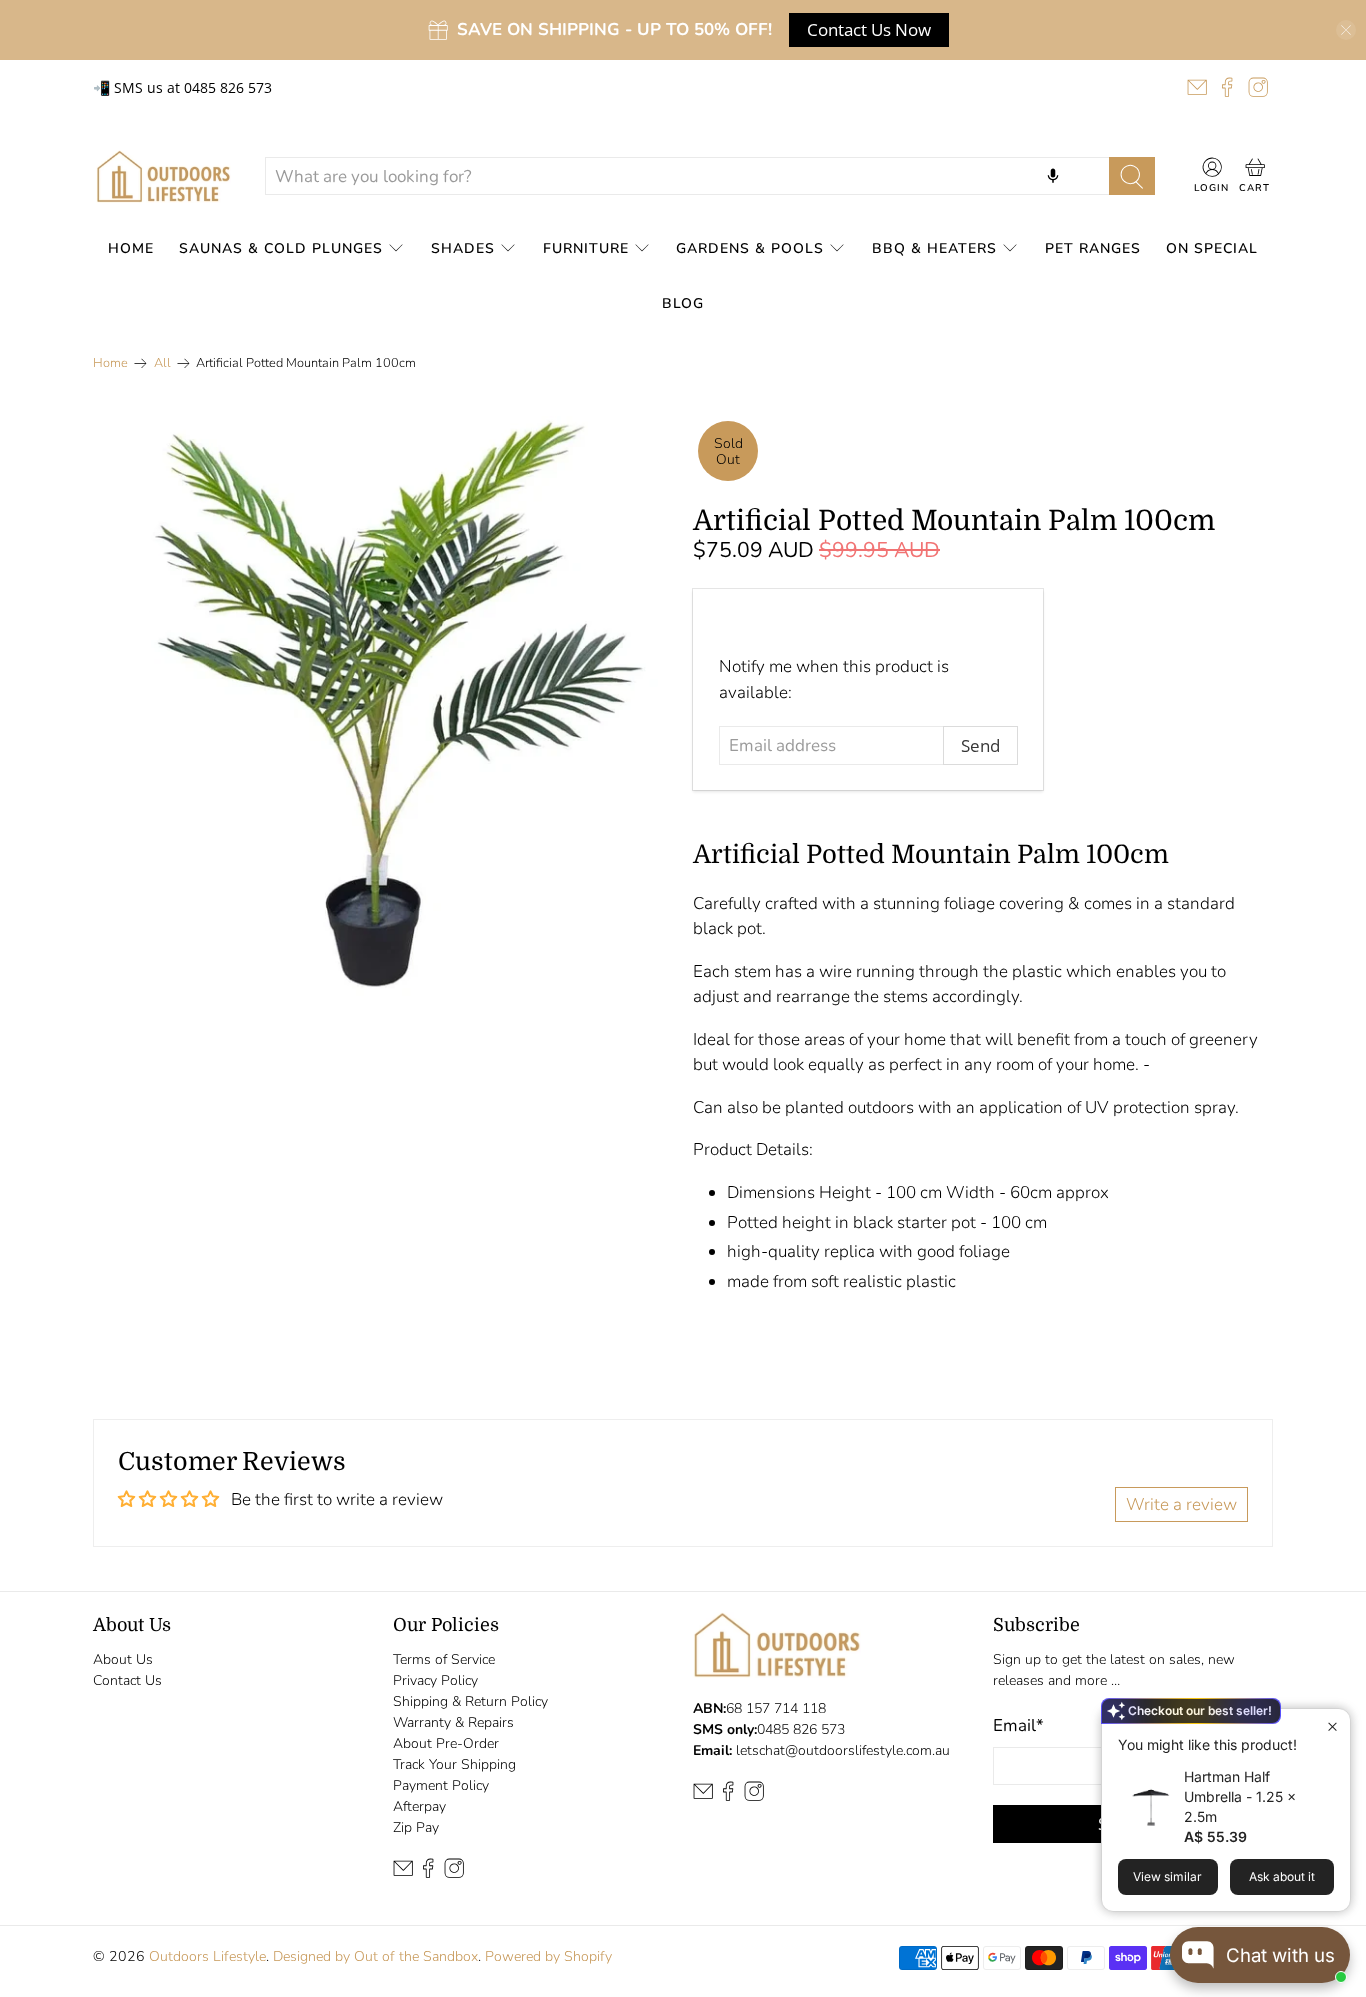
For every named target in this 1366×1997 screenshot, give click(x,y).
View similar (1167, 1876)
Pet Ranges (1093, 248)
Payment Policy (441, 1785)
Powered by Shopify (548, 1956)
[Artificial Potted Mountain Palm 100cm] (383, 706)
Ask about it (1282, 1876)
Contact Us (127, 1680)
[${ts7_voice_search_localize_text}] (1053, 176)
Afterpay (419, 1806)
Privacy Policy (435, 1680)
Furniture (586, 248)
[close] (1346, 30)
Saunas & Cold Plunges (281, 248)
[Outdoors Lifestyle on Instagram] (1258, 87)
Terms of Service (444, 1659)
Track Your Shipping (454, 1764)
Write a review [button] (1181, 1504)
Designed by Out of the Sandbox (375, 1956)
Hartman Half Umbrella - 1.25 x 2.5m (1240, 1796)
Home (131, 248)
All (162, 363)
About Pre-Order (446, 1743)
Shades (463, 248)
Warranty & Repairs (453, 1722)
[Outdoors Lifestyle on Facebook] (1227, 87)
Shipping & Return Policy (470, 1701)
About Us (123, 1659)
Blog (683, 303)
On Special (1212, 248)
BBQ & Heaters (934, 248)
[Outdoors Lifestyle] (163, 176)
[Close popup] (1332, 1726)
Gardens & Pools (750, 248)
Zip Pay (416, 1827)
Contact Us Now (869, 29)
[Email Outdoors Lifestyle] (1197, 87)
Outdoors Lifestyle (207, 1956)
